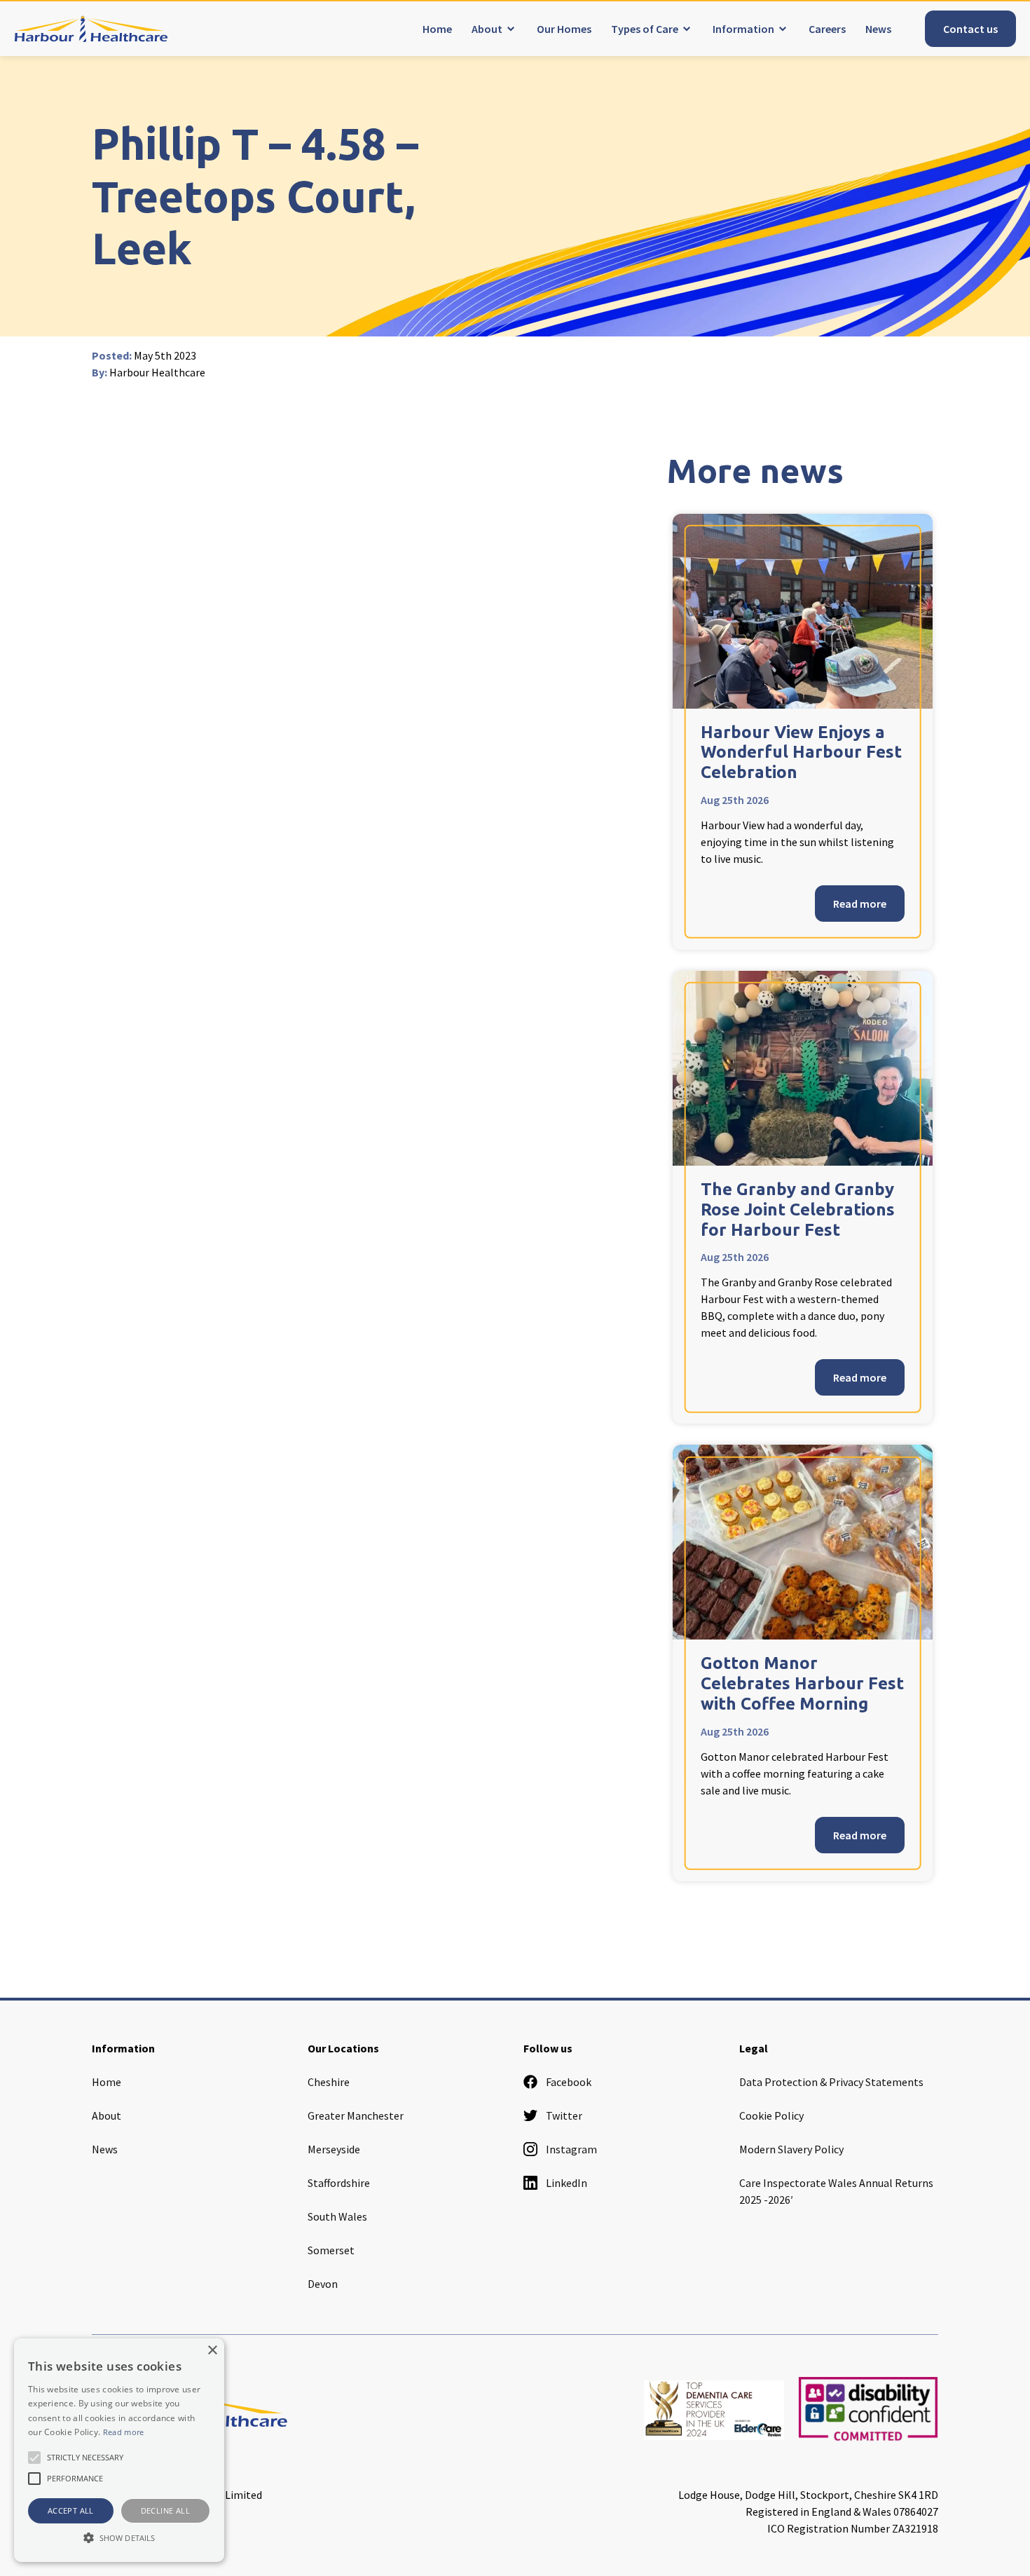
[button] (119, 2537)
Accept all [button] (71, 2510)
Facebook (569, 2082)
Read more (860, 904)
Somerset (331, 2250)
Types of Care (645, 29)
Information (743, 29)
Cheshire (329, 2082)
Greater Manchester (356, 2115)
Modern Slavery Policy (791, 2149)
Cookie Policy (771, 2115)
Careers (827, 29)
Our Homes (564, 29)
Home (437, 29)
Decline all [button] (165, 2510)
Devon (323, 2284)
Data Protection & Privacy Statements (831, 2082)
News (878, 29)
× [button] (212, 2351)
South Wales (337, 2216)
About (487, 29)
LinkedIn (566, 2183)
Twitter (564, 2115)
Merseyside (334, 2149)
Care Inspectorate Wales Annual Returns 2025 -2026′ (836, 2191)
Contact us (970, 29)
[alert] (119, 2450)
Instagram (571, 2149)
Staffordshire (339, 2183)
